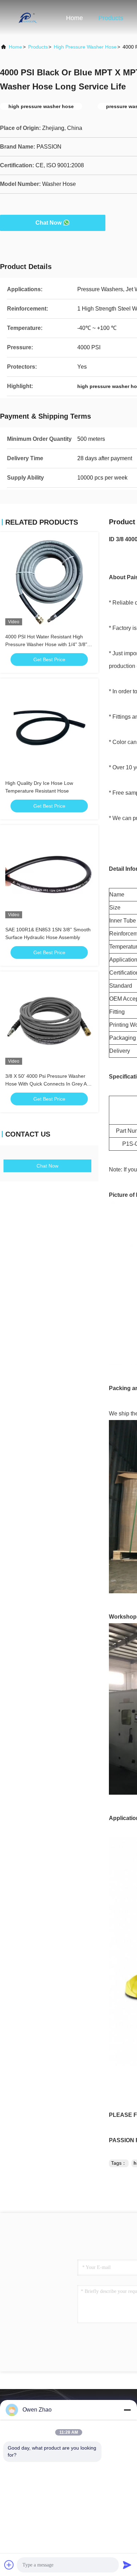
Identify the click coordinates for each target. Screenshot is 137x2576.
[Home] (28, 18)
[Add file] (9, 2565)
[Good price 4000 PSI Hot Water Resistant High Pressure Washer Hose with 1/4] (49, 581)
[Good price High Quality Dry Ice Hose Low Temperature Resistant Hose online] (49, 728)
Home (74, 18)
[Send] (127, 2565)
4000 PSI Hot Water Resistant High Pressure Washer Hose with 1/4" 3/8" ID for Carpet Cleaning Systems (46, 644)
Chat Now (48, 223)
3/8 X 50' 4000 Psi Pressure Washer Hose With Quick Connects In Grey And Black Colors (49, 1084)
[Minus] (127, 2410)
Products (111, 18)
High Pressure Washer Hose (85, 47)
